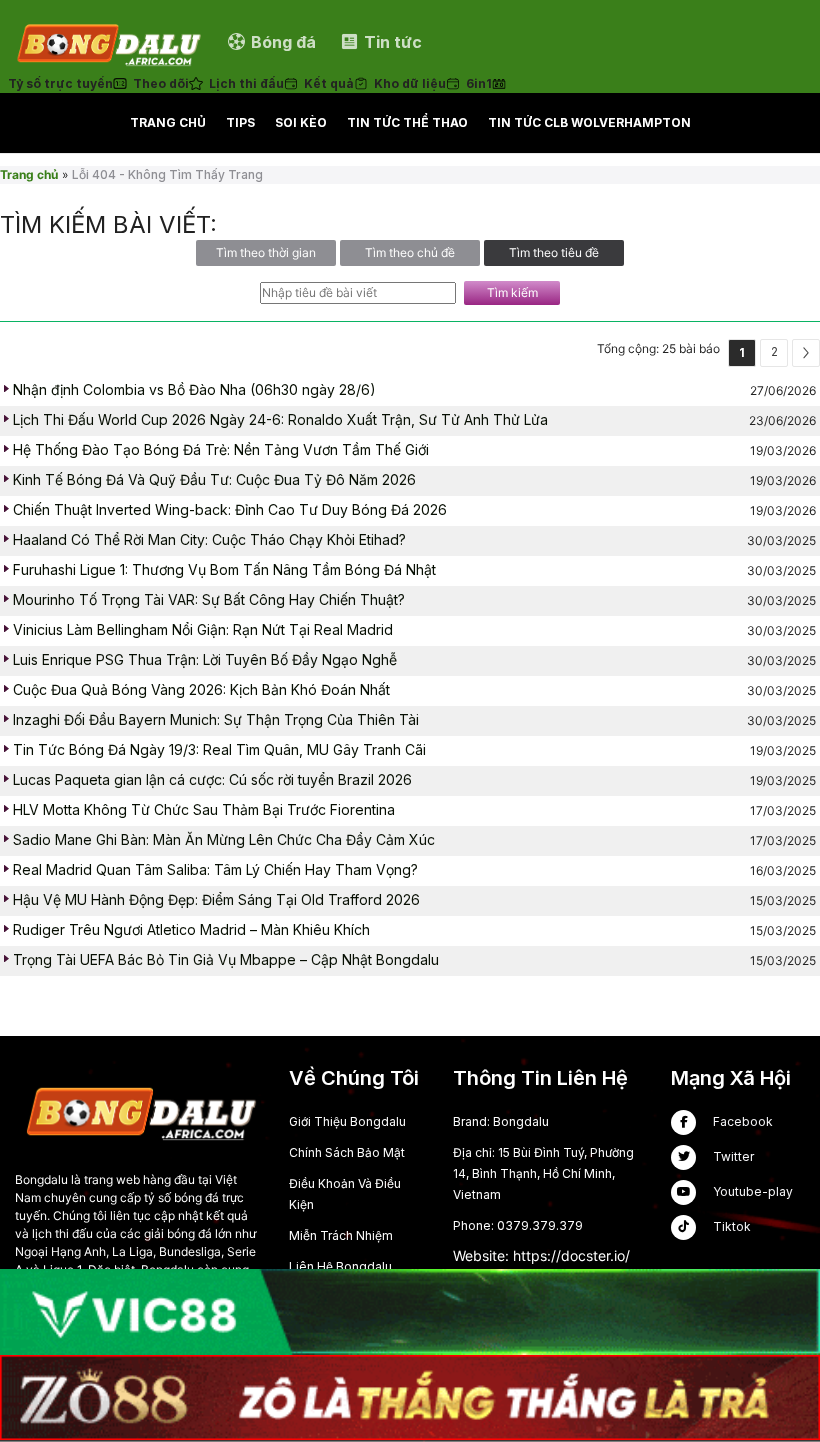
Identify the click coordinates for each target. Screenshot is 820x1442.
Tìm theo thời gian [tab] (266, 252)
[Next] (806, 353)
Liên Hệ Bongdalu (340, 1266)
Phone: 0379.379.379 (518, 1225)
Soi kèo (301, 122)
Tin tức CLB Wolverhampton (589, 122)
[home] (108, 41)
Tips (240, 122)
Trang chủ (168, 122)
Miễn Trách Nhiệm (341, 1235)
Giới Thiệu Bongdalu (347, 1121)
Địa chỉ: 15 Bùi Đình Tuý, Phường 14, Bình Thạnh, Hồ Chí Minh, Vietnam (543, 1173)
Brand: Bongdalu (501, 1121)
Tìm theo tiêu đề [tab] (554, 252)
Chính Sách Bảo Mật (347, 1152)
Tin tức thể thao (407, 122)
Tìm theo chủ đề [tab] (410, 252)
